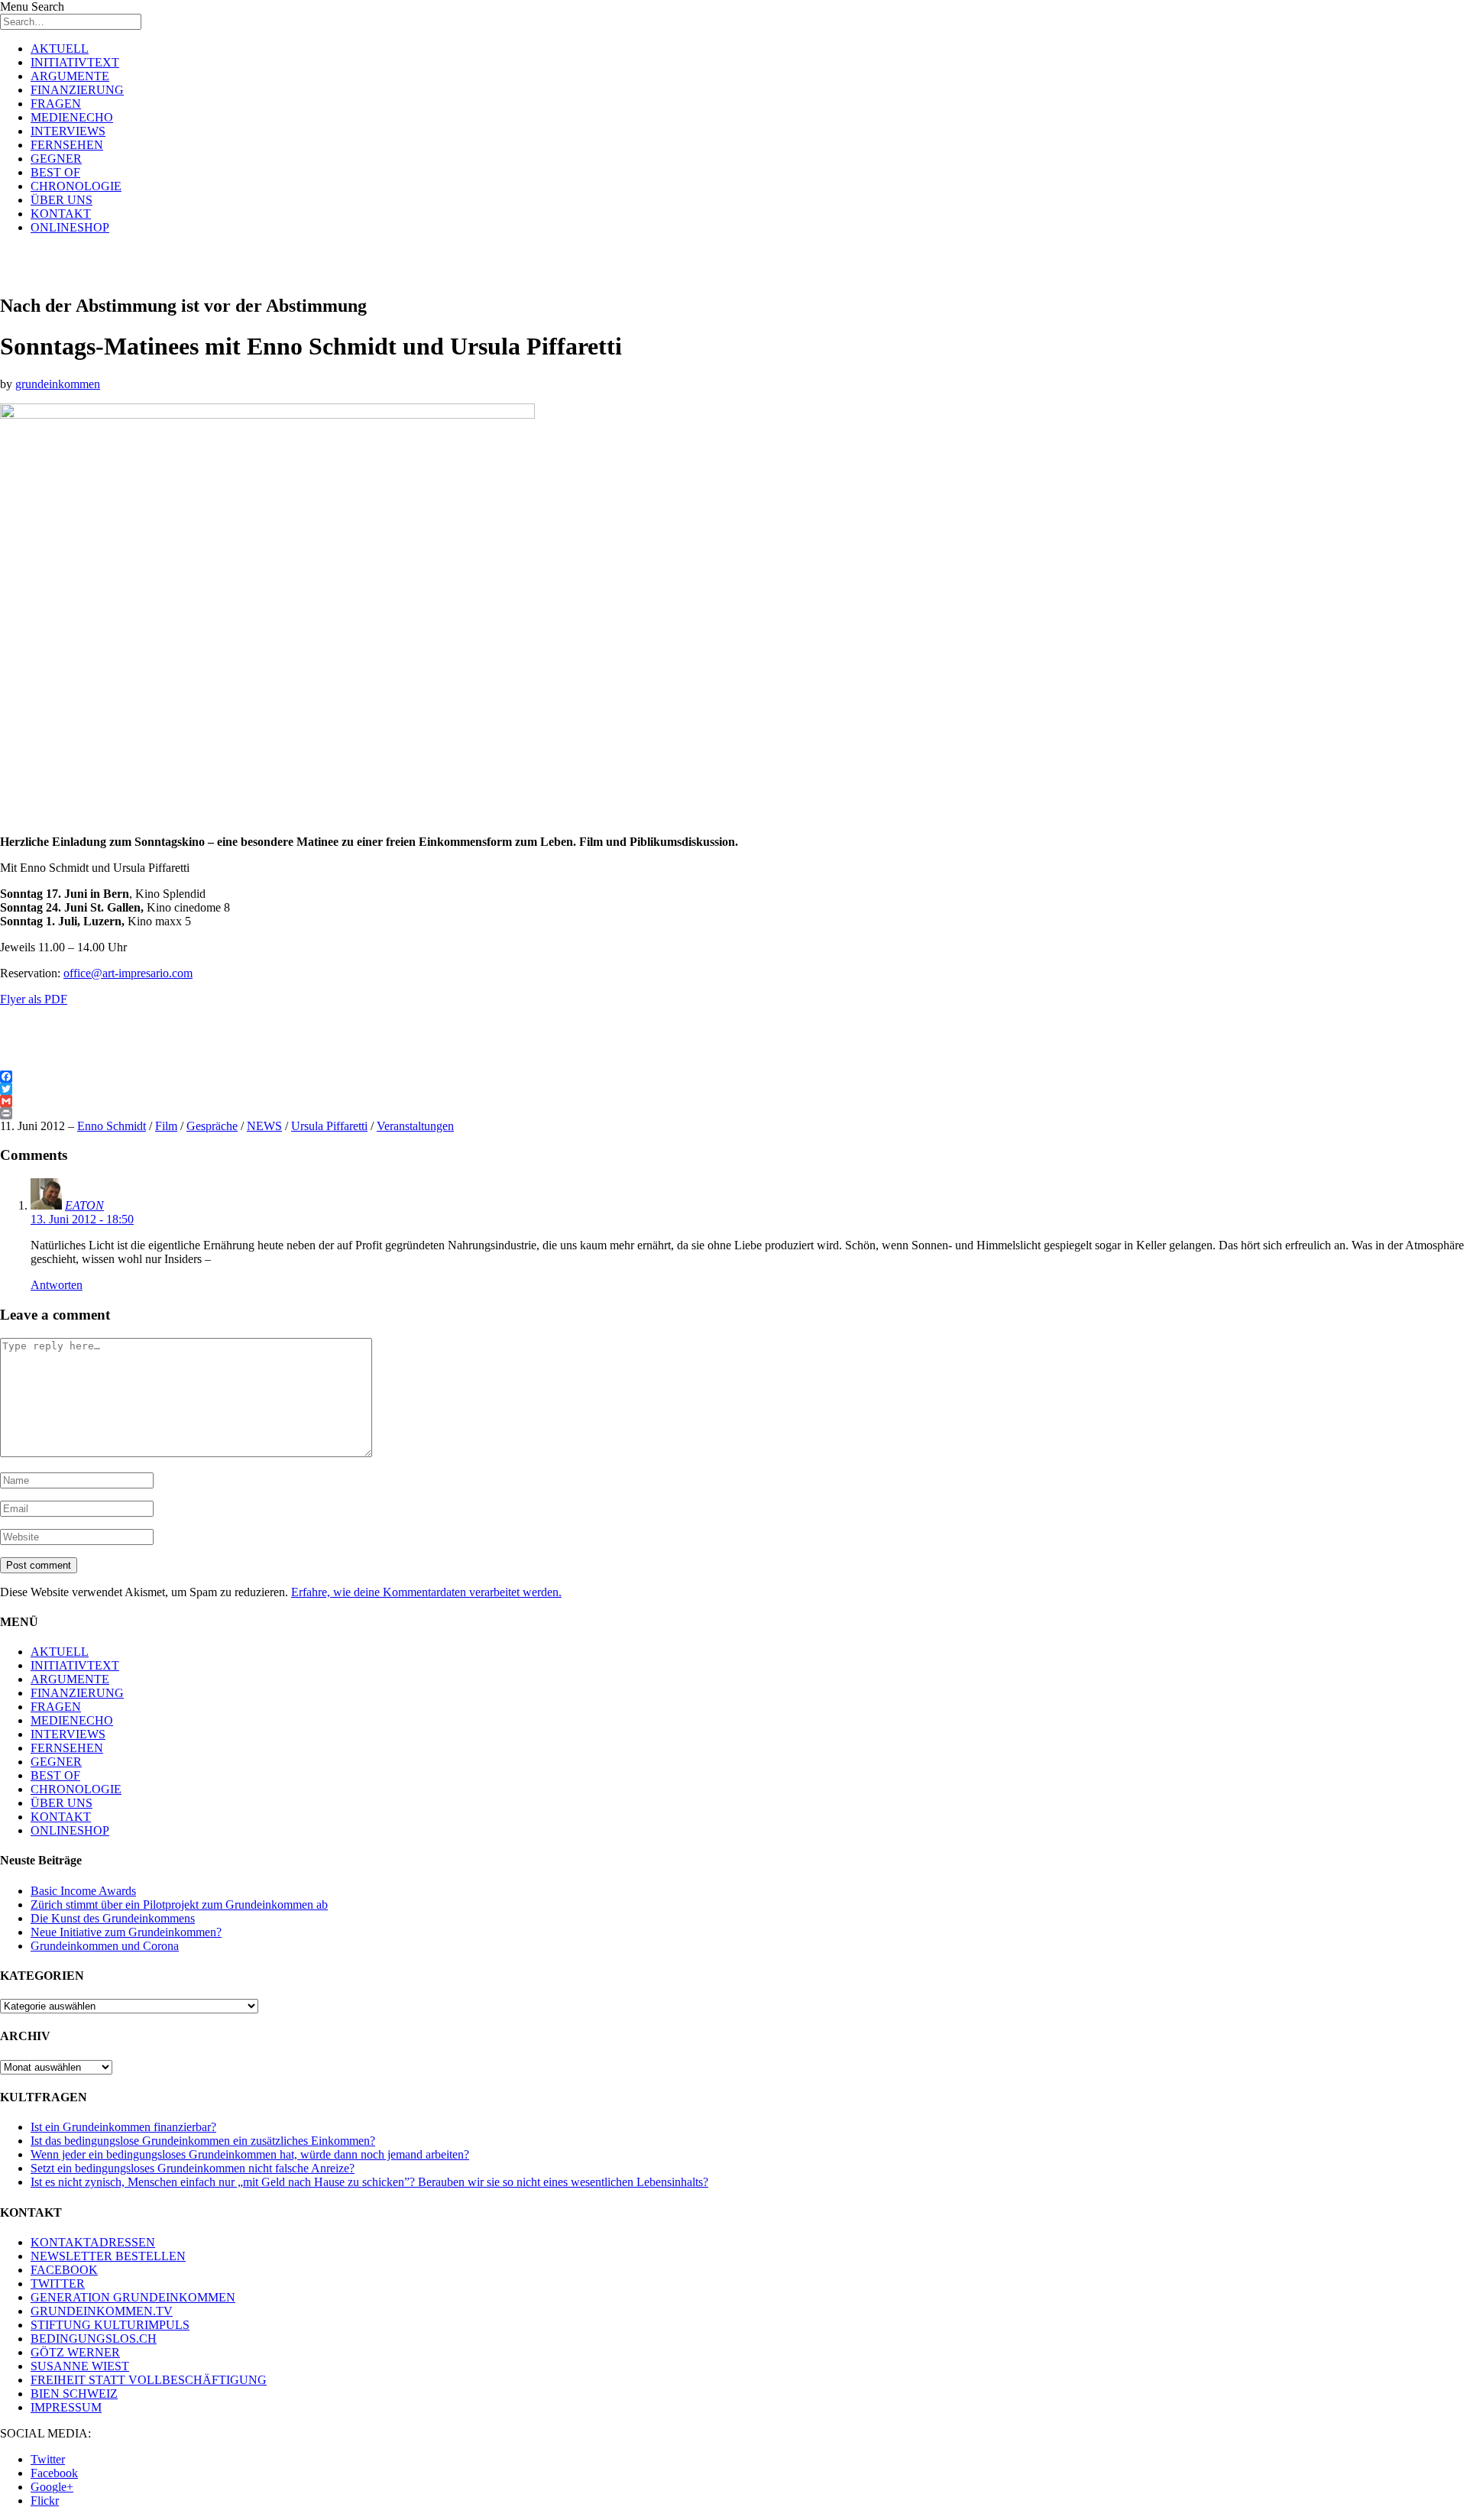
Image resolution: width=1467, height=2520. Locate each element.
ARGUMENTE (70, 76)
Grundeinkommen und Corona (105, 1946)
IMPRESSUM (66, 2407)
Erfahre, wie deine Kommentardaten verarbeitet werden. (426, 1592)
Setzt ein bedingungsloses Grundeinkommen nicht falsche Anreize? (193, 2168)
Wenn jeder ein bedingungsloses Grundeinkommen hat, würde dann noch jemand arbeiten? (250, 2154)
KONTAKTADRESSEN (93, 2242)
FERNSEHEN (67, 145)
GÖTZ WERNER (75, 2352)
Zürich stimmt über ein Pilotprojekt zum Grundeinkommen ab (179, 1905)
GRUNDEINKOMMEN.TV (102, 2311)
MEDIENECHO (72, 117)
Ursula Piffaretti (329, 1126)
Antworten (57, 1285)
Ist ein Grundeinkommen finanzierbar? (123, 2127)
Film (166, 1126)
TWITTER (58, 2284)
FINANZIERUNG (77, 90)
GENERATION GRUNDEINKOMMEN (133, 2297)
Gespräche (212, 1126)
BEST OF (55, 172)
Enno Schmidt (112, 1126)
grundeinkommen (58, 384)
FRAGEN (56, 104)
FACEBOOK (64, 2270)
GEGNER (56, 159)
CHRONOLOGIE (76, 186)
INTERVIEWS (68, 131)
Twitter (48, 2459)
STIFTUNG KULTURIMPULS (110, 2325)
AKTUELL (60, 49)
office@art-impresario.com (128, 973)
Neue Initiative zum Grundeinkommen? (126, 1932)
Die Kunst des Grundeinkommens (113, 1918)
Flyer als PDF (34, 999)
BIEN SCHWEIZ (74, 2394)
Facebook (54, 2473)
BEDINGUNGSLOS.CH (94, 2339)
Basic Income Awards (83, 1891)
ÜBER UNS (62, 200)
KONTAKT (61, 214)
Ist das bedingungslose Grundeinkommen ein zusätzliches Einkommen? (203, 2141)
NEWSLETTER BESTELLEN (108, 2256)
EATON (84, 1205)
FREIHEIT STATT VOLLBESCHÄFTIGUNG (149, 2380)
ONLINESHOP (70, 227)
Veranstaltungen (415, 1126)
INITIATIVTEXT (75, 62)
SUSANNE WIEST (80, 2366)
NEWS (264, 1126)
